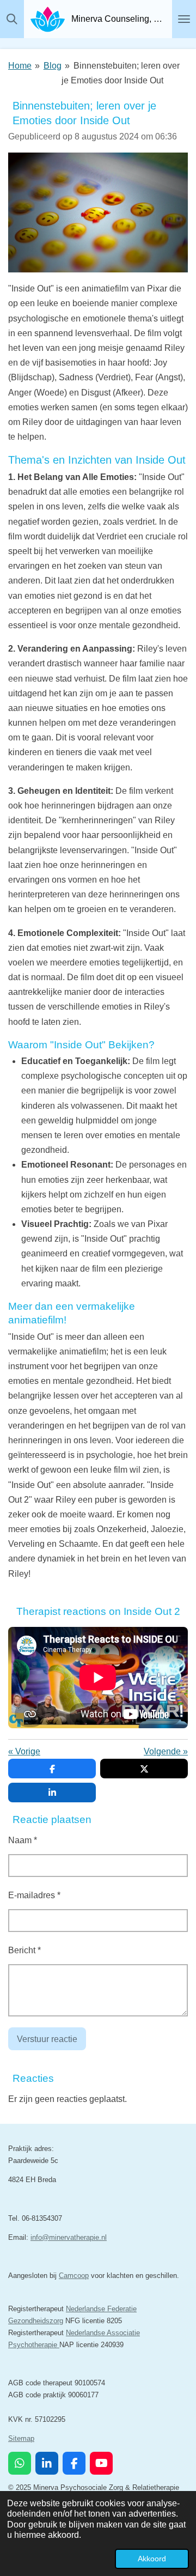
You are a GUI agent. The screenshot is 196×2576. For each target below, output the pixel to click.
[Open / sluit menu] (184, 19)
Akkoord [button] (152, 2559)
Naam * (23, 1840)
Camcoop (74, 2276)
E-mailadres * (34, 1895)
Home (20, 66)
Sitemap (21, 2438)
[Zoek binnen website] (12, 19)
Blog (53, 66)
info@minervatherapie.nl (69, 2237)
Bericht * (24, 1950)
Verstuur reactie (47, 2039)
